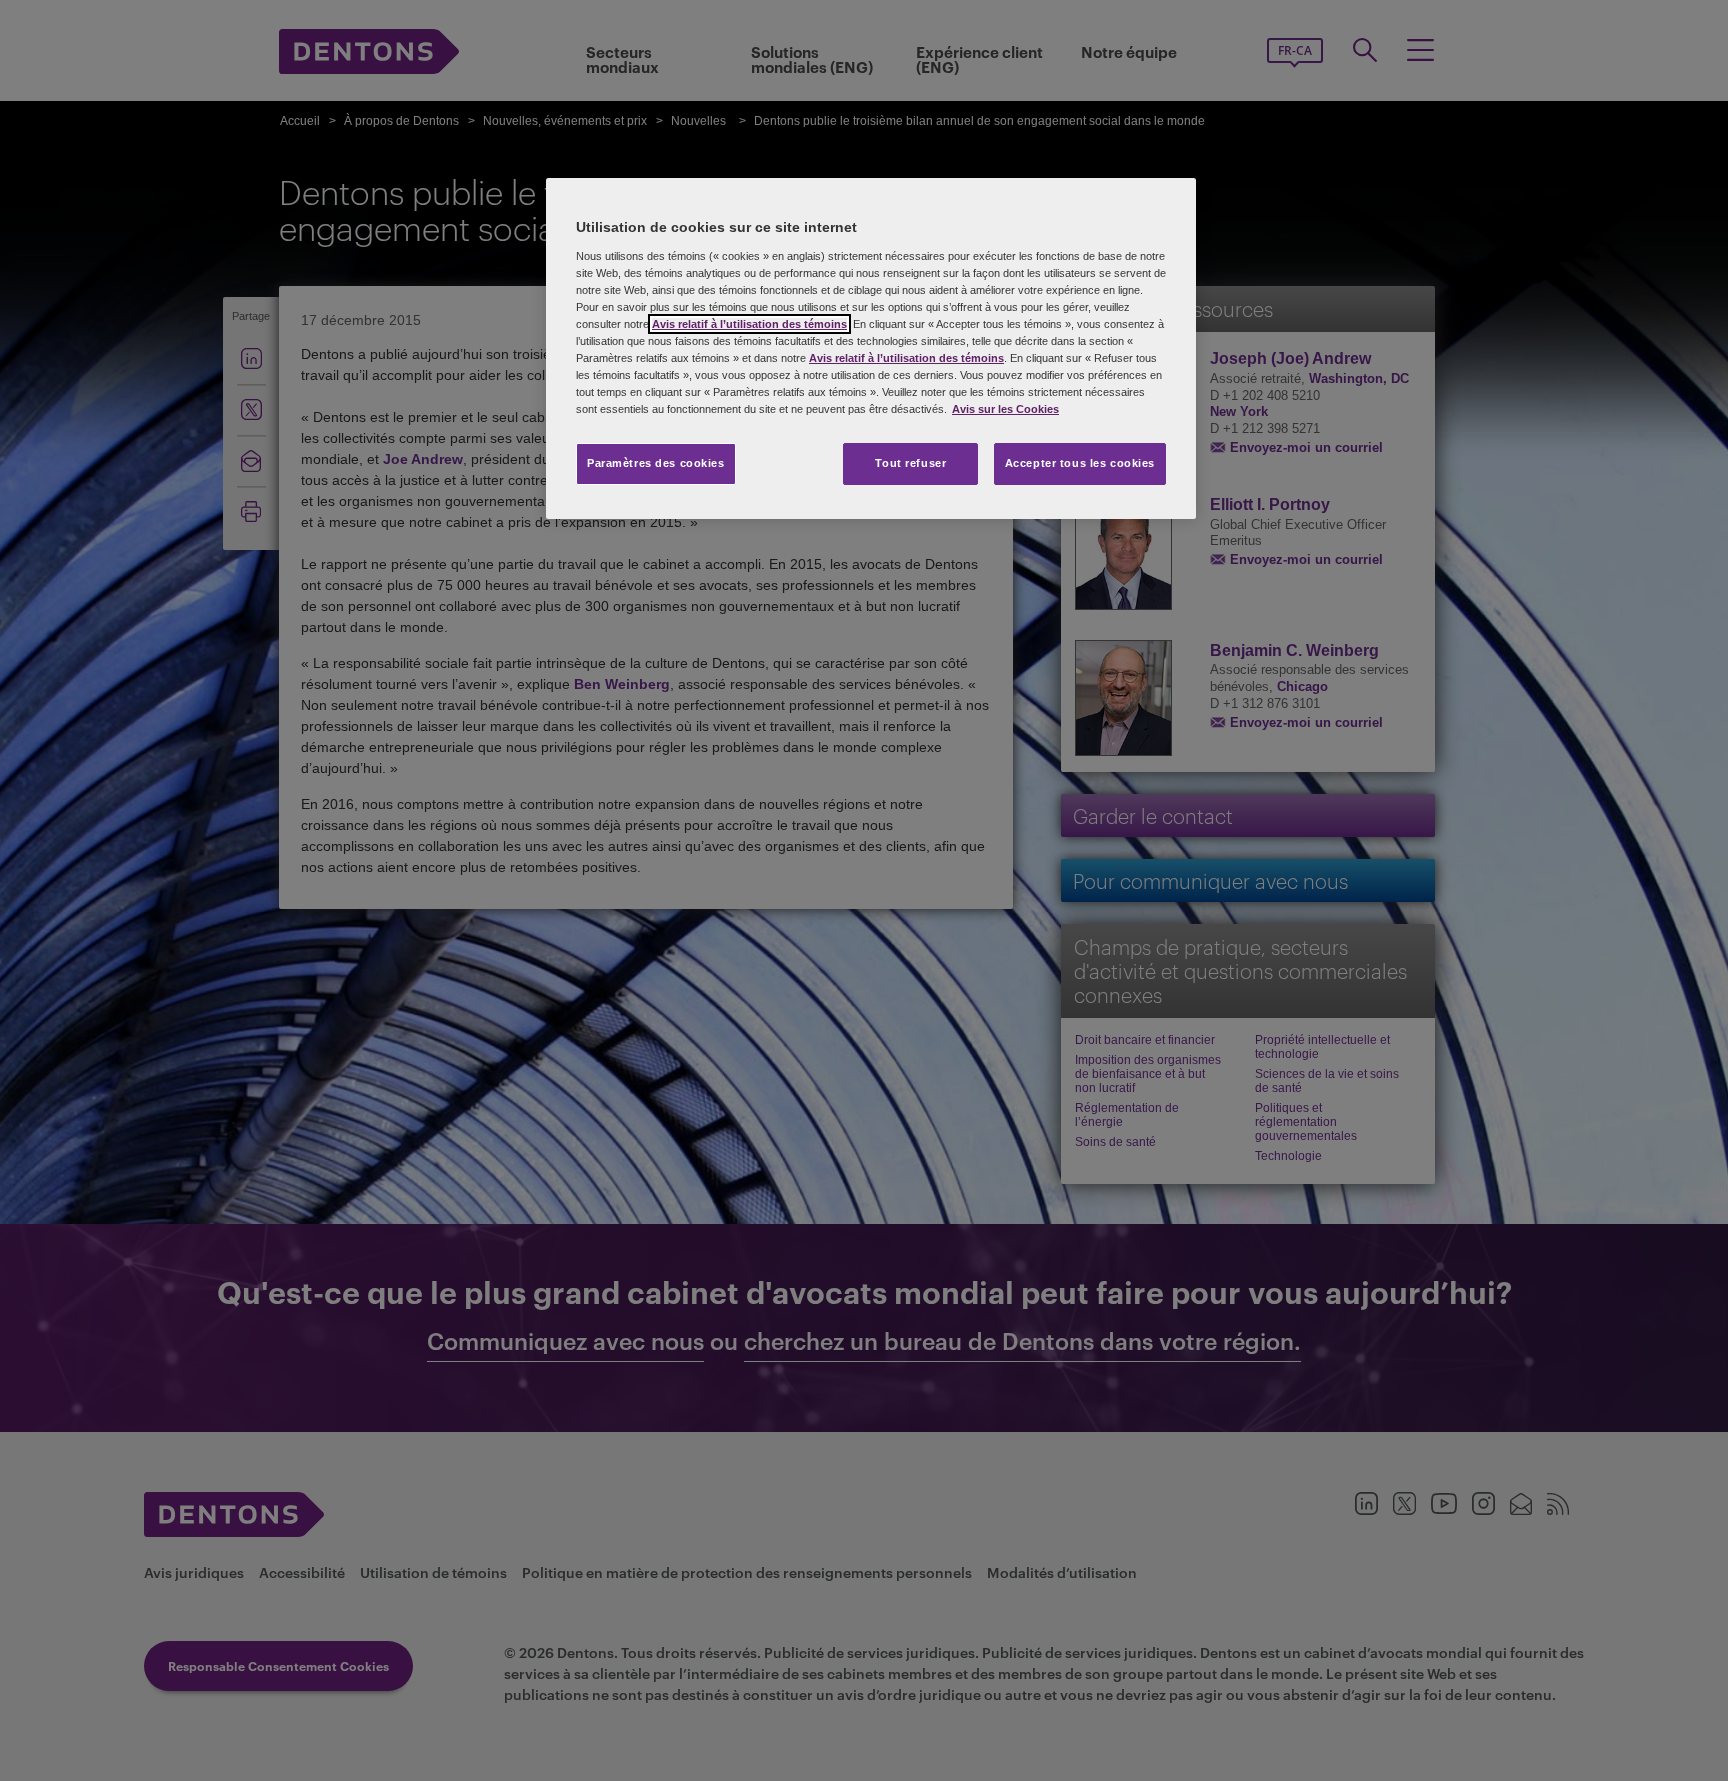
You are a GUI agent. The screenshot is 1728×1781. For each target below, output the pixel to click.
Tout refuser (910, 463)
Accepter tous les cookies (1080, 463)
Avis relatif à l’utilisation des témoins (749, 324)
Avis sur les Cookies (1005, 409)
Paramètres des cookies (656, 463)
